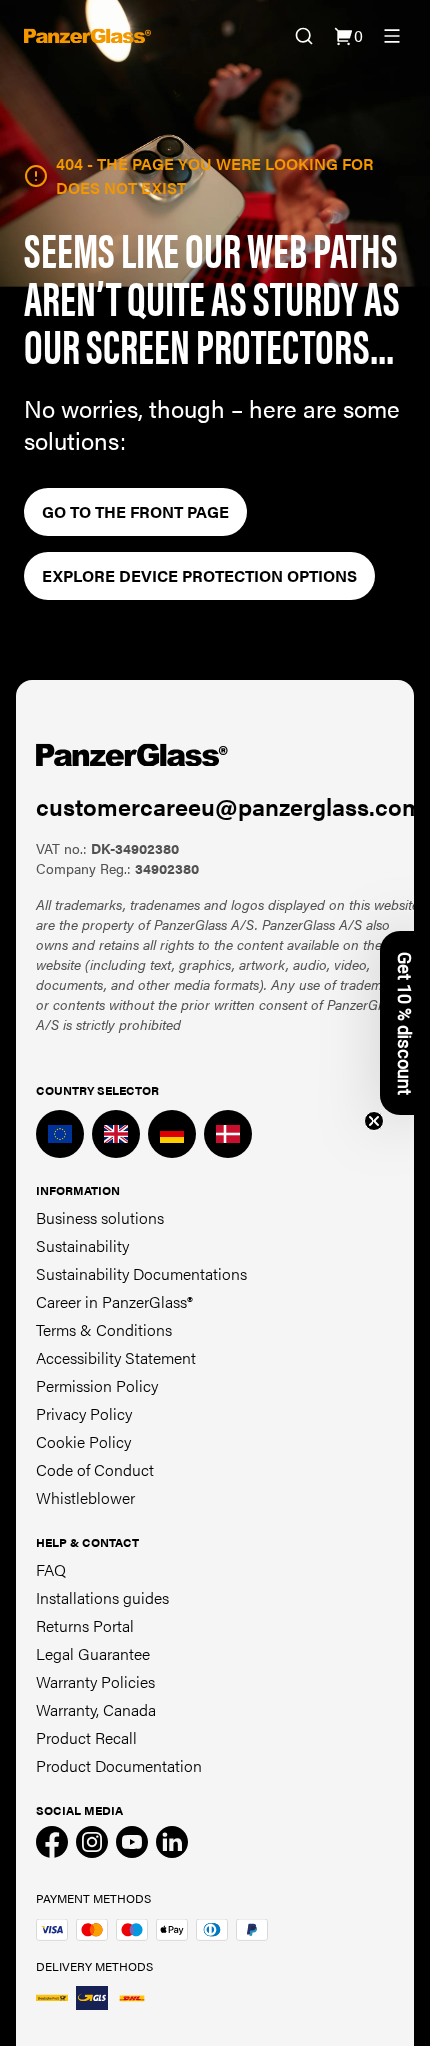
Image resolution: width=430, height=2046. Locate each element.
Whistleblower (85, 1497)
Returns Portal (85, 1625)
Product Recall (86, 1737)
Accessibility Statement (116, 1357)
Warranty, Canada (96, 1709)
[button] (405, 1023)
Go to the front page (135, 511)
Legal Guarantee (93, 1653)
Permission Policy (97, 1385)
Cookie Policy (83, 1441)
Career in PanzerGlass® (114, 1301)
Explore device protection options (199, 575)
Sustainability (82, 1245)
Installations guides (102, 1597)
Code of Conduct (95, 1469)
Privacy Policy (84, 1413)
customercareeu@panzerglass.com (229, 806)
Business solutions (100, 1217)
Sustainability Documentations (141, 1273)
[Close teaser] (374, 1121)
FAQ (51, 1569)
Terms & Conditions (104, 1329)
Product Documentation (119, 1765)
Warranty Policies (95, 1681)
